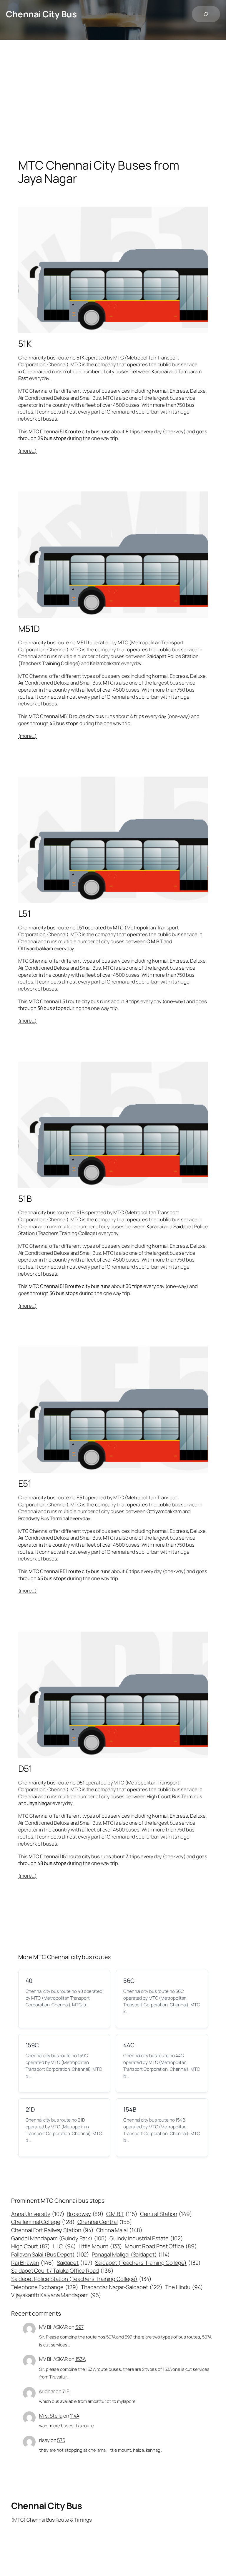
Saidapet (75, 2263)
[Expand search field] (206, 14)
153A (80, 2359)
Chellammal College (43, 2222)
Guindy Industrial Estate (146, 2238)
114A (75, 2416)
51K (25, 343)
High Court (31, 2246)
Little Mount (100, 2246)
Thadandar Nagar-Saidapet (122, 2287)
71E (66, 2391)
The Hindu (184, 2287)
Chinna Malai (119, 2230)
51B (25, 1198)
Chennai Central (105, 2222)
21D (30, 2109)
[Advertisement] (113, 101)
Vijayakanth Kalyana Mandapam (56, 2295)
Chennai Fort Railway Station (52, 2230)
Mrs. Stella (51, 2416)
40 (29, 1981)
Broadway (85, 2214)
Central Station (166, 2214)
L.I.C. (64, 2246)
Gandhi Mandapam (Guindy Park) (59, 2238)
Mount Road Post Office (161, 2246)
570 (61, 2440)
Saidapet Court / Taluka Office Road (62, 2271)
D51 (25, 1768)
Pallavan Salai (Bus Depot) (50, 2254)
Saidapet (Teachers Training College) (148, 2263)
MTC (119, 358)
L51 (25, 913)
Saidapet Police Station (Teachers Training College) (81, 2279)
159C (32, 2045)
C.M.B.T (122, 2214)
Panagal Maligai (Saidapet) (131, 2254)
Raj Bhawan (33, 2263)
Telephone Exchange (45, 2287)
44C (129, 2045)
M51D (29, 629)
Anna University (38, 2214)
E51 (25, 1483)
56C (129, 1981)
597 (79, 2327)
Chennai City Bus (41, 14)
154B (130, 2109)
